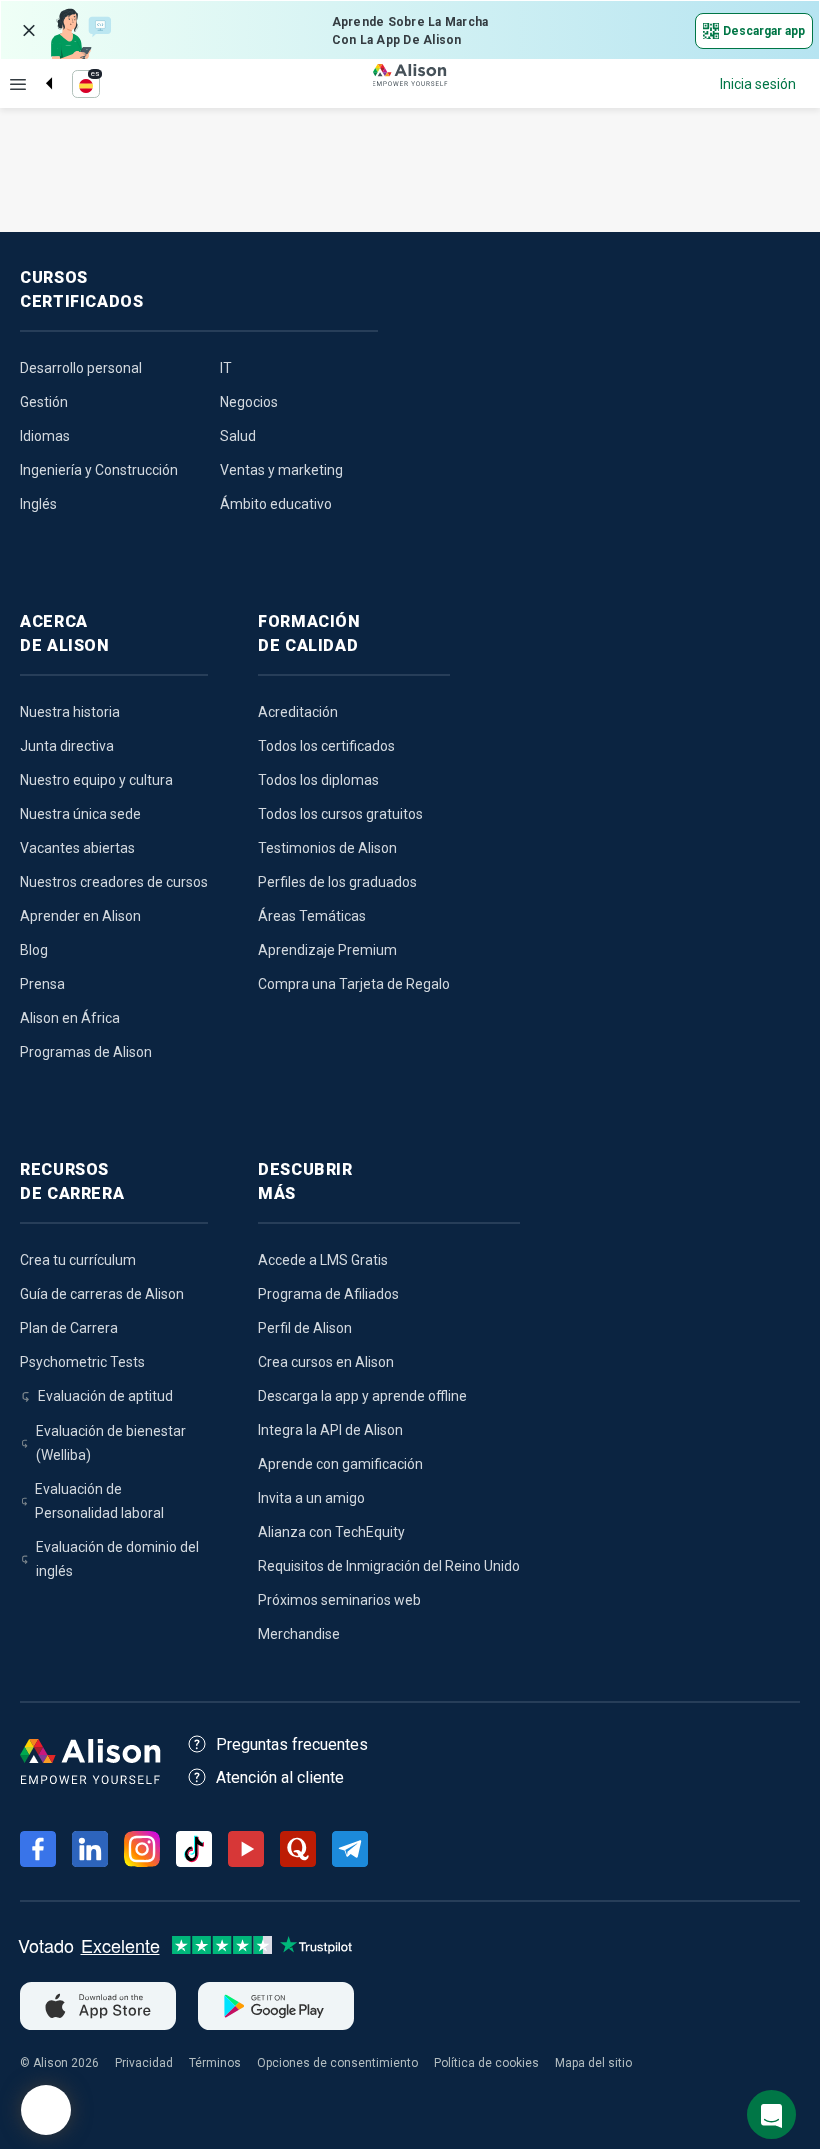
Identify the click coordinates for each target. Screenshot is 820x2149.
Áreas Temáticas (312, 916)
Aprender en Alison (80, 916)
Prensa (42, 984)
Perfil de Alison (305, 1328)
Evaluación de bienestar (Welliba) (111, 1443)
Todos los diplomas (318, 780)
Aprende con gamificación (340, 1464)
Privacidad (144, 2063)
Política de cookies (486, 2063)
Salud (238, 436)
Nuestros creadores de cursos (114, 882)
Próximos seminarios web (339, 1600)
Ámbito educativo (276, 504)
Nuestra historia (70, 712)
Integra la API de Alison (330, 1430)
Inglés (38, 504)
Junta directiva (67, 746)
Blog (34, 950)
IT (226, 368)
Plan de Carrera (69, 1328)
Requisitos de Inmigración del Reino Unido (389, 1566)
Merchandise (299, 1634)
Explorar (18, 84)
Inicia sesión (758, 84)
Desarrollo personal (81, 368)
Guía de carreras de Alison (102, 1294)
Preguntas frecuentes (292, 1744)
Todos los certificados (326, 746)
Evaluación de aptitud (105, 1396)
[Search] (39, 67)
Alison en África (70, 1018)
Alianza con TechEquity (331, 1532)
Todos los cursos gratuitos (340, 814)
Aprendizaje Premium (327, 950)
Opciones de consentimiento (337, 2063)
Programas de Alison (86, 1052)
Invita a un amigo (311, 1498)
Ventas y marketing (281, 470)
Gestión (44, 402)
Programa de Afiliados (328, 1294)
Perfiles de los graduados (337, 882)
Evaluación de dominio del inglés (117, 1559)
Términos (215, 2063)
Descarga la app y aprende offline (362, 1396)
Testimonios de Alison (327, 848)
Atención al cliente (280, 1777)
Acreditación (298, 712)
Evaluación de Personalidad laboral (99, 1501)
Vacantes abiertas (77, 848)
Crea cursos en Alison (326, 1362)
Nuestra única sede (80, 814)
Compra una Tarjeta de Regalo (354, 984)
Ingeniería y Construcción (99, 470)
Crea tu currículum (78, 1260)
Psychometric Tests (82, 1362)
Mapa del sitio (593, 2063)
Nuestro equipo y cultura (96, 780)
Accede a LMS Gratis (323, 1260)
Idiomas (45, 436)
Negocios (249, 402)
